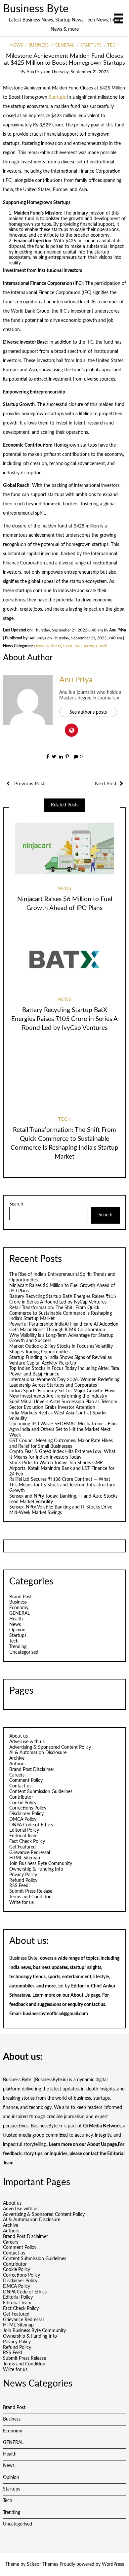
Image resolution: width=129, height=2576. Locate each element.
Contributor (21, 1797)
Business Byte (36, 9)
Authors (17, 1764)
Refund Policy (23, 1881)
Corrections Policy (28, 1808)
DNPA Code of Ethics (31, 1825)
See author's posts (88, 712)
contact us (95, 2005)
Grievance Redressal (30, 1853)
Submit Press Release (31, 1891)
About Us (80, 1995)
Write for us (21, 1903)
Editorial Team (23, 1836)
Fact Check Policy (27, 1842)
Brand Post (21, 1597)
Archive (17, 1758)
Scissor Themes (43, 2564)
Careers (17, 1775)
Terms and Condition (30, 1897)
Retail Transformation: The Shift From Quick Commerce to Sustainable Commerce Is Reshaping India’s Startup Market (61, 1313)
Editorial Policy (24, 1830)
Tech (113, 45)
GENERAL (64, 45)
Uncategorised (24, 1652)
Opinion (17, 1630)
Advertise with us (27, 1742)
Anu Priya (36, 72)
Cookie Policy (23, 1803)
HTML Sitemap (25, 1858)
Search (16, 1204)
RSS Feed (19, 1886)
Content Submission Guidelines (41, 1792)
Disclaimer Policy (26, 1814)
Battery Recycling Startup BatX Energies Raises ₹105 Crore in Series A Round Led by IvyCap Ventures (64, 1019)
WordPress (113, 2564)
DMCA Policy (23, 1819)
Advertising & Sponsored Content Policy (50, 1747)
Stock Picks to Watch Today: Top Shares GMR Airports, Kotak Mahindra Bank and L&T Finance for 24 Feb (62, 1469)
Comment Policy (26, 1780)
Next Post (106, 784)
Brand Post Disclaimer (32, 1770)
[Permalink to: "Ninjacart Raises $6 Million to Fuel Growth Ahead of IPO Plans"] (64, 849)
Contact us (20, 1786)
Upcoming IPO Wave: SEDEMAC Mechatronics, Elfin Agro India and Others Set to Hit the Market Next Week (63, 1430)
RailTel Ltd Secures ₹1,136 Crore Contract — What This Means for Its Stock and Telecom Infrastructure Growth (62, 1485)
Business (39, 45)
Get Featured (22, 1847)
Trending (18, 1647)
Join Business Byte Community (41, 1864)
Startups (91, 45)
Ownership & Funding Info (36, 1869)
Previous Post (29, 784)
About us (19, 1736)
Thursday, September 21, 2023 (80, 72)
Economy (19, 1608)
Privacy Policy (23, 1875)
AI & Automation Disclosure (38, 1753)
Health (16, 1619)
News (17, 45)
